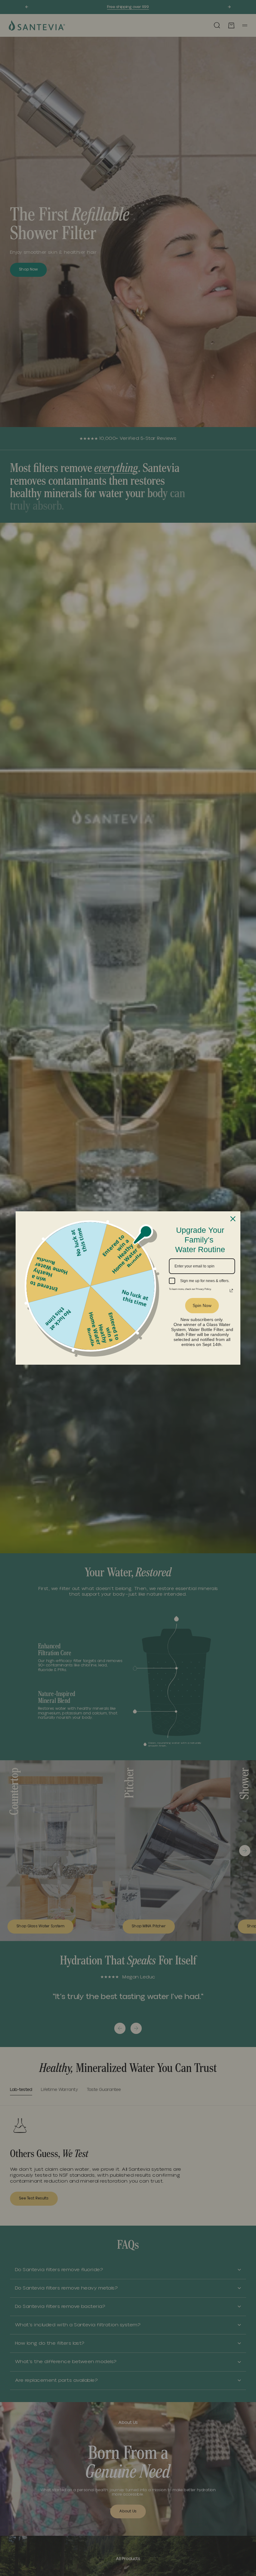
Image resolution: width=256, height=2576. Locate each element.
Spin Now (202, 1300)
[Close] (233, 1219)
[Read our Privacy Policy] (231, 1286)
